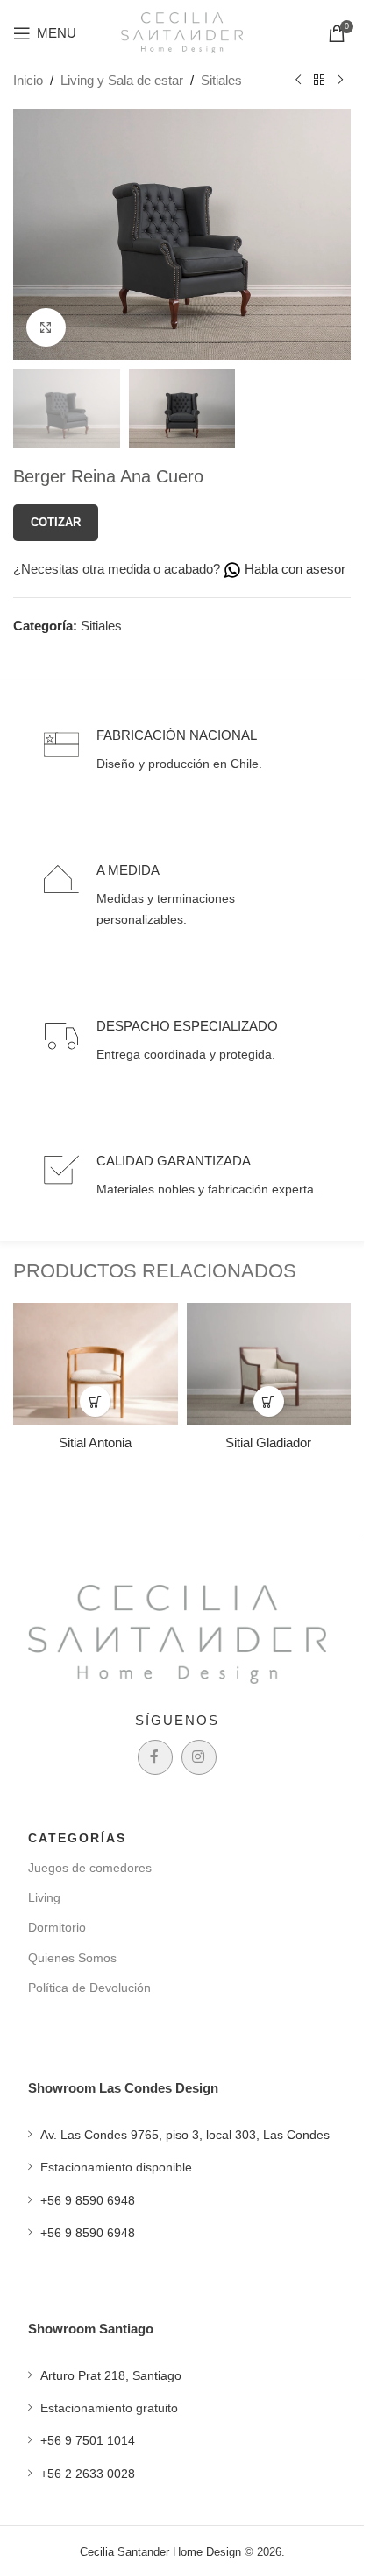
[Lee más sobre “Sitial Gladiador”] (269, 1401)
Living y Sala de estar (122, 80)
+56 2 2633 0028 (88, 2474)
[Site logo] (182, 31)
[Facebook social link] (155, 1757)
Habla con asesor (293, 569)
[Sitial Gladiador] (269, 1364)
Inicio (28, 80)
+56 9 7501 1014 (88, 2440)
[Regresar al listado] (319, 81)
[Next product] (340, 81)
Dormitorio (57, 1927)
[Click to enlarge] (46, 328)
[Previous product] (298, 81)
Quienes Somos (72, 1958)
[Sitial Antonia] (96, 1364)
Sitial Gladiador (268, 1443)
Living (44, 1897)
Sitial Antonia (95, 1443)
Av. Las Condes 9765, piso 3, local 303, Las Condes (185, 2135)
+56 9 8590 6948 (88, 2200)
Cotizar (56, 522)
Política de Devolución (89, 1988)
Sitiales (221, 80)
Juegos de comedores (90, 1868)
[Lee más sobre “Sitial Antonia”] (95, 1401)
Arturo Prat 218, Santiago (111, 2375)
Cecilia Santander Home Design (160, 2552)
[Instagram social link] (199, 1757)
